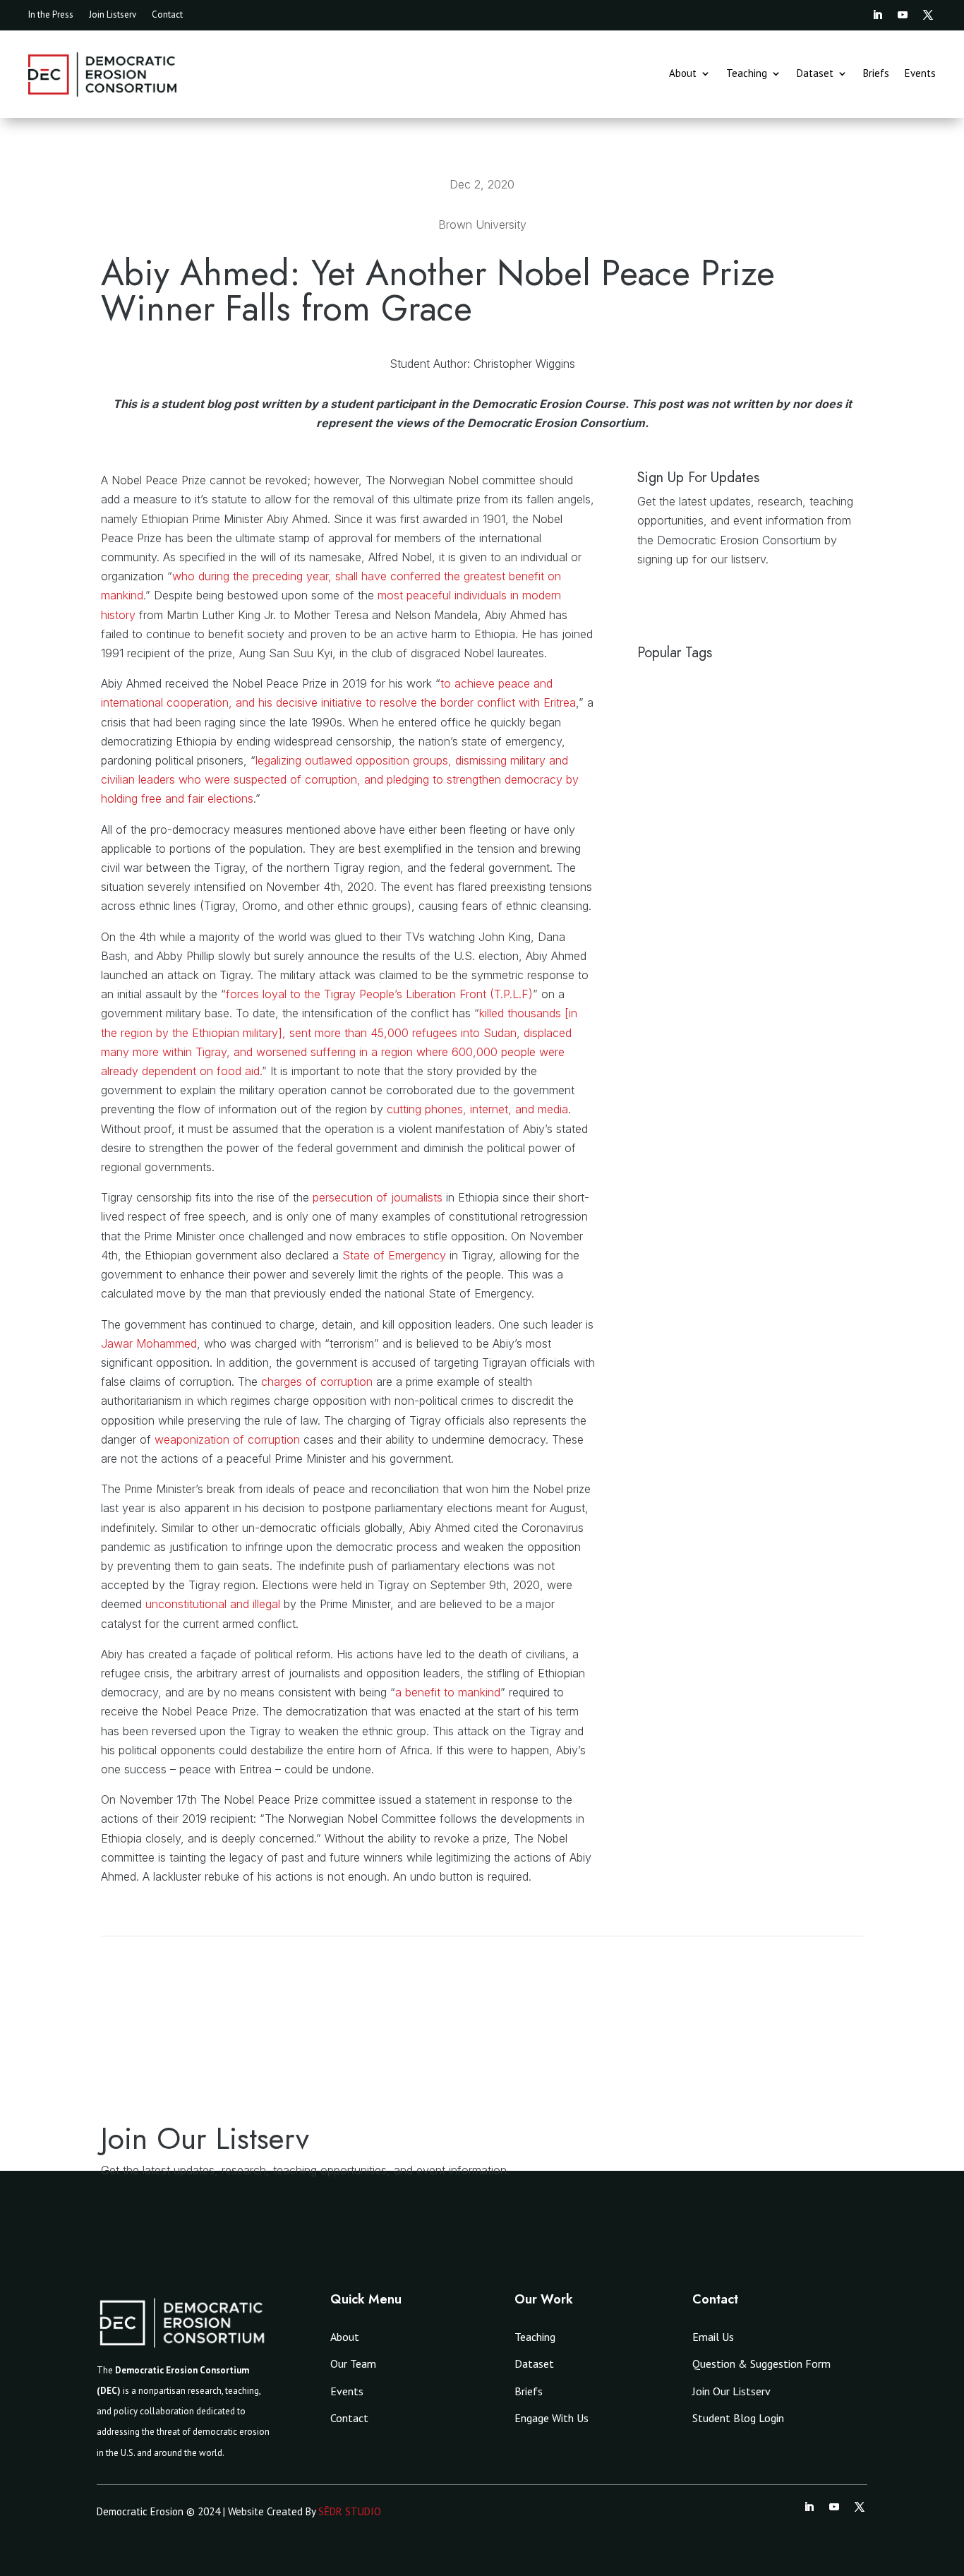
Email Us (713, 2337)
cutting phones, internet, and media (477, 1109)
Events (920, 74)
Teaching (747, 74)
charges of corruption (317, 1382)
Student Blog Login (738, 2418)
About (683, 74)
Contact (167, 15)
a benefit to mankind (448, 1692)
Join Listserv (113, 15)
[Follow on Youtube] (903, 15)
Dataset (815, 74)
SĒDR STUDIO (350, 2511)
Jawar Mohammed (149, 1343)
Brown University (482, 224)
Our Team (353, 2364)
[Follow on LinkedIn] (877, 15)
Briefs (876, 74)
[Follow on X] (928, 15)
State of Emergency (394, 1255)
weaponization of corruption (227, 1439)
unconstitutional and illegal (213, 1604)
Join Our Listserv (731, 2391)
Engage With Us (552, 2418)
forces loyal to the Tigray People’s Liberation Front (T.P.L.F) (379, 994)
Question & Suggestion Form (761, 2364)
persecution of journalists (378, 1197)
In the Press (51, 15)
